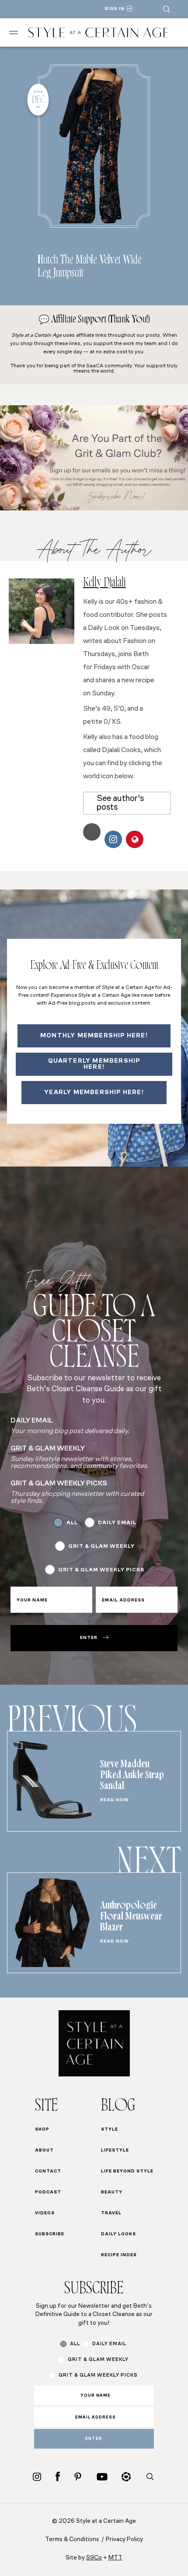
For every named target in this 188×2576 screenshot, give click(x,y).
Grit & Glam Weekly (101, 1546)
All (72, 1523)
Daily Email (117, 1523)
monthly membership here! (94, 1036)
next (149, 1866)
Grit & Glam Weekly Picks (101, 1570)
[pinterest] (78, 2477)
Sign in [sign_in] (115, 9)
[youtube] (102, 2477)
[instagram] (37, 2477)
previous (72, 1724)
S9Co (94, 2558)
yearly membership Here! (94, 1093)
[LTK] (126, 2477)
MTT (115, 2558)
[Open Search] (167, 9)
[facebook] (58, 2476)
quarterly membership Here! (94, 1064)
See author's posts (120, 803)
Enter (89, 1638)
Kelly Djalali (104, 584)
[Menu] (14, 32)
